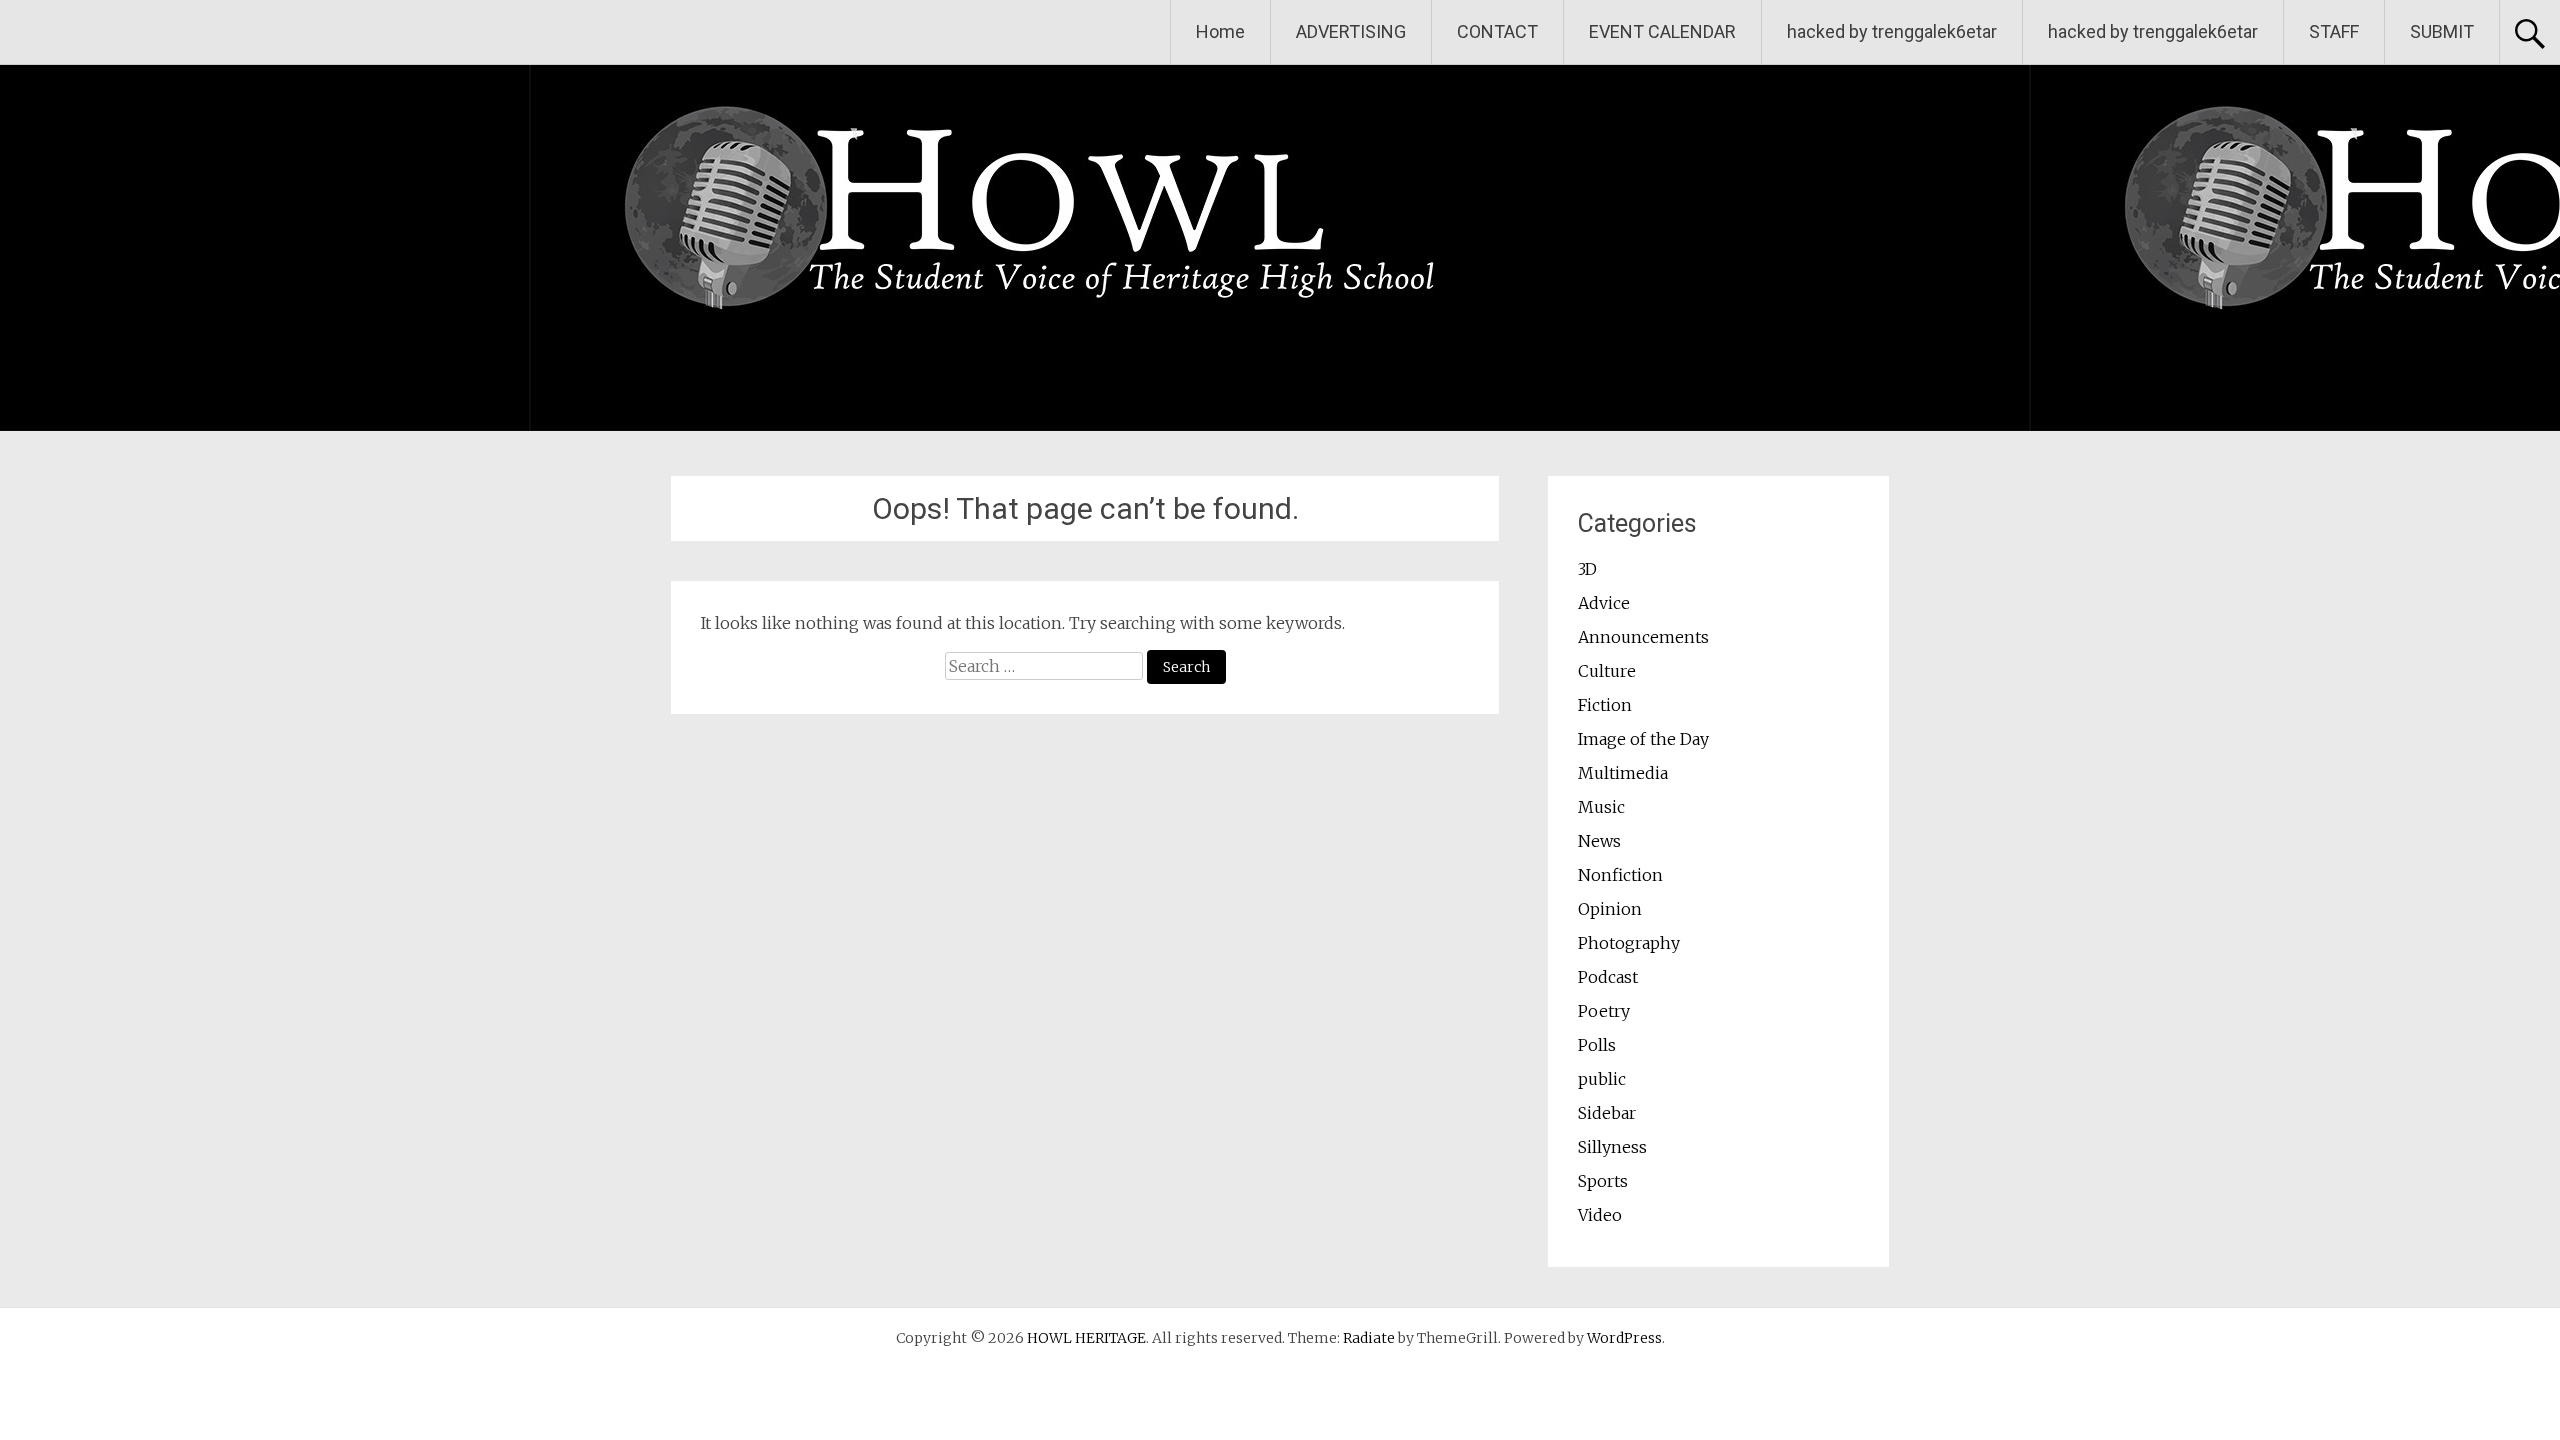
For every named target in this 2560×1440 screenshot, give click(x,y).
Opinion (1610, 909)
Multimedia (1623, 773)
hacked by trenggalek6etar (1892, 31)
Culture (1607, 671)
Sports (1603, 1181)
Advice (1604, 603)
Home (1220, 31)
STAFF (2334, 31)
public (1602, 1079)
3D (1587, 569)
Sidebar (1607, 1113)
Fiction (1605, 705)
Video (1600, 1215)
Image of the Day (1643, 739)
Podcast (1608, 977)
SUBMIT (2442, 31)
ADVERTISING (1351, 31)
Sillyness (1612, 1147)
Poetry (1604, 1011)
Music (1601, 807)
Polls (1597, 1045)
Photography (1629, 943)
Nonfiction (1620, 875)
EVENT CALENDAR (1662, 31)
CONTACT (1497, 31)
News (1599, 841)
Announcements (1643, 637)
